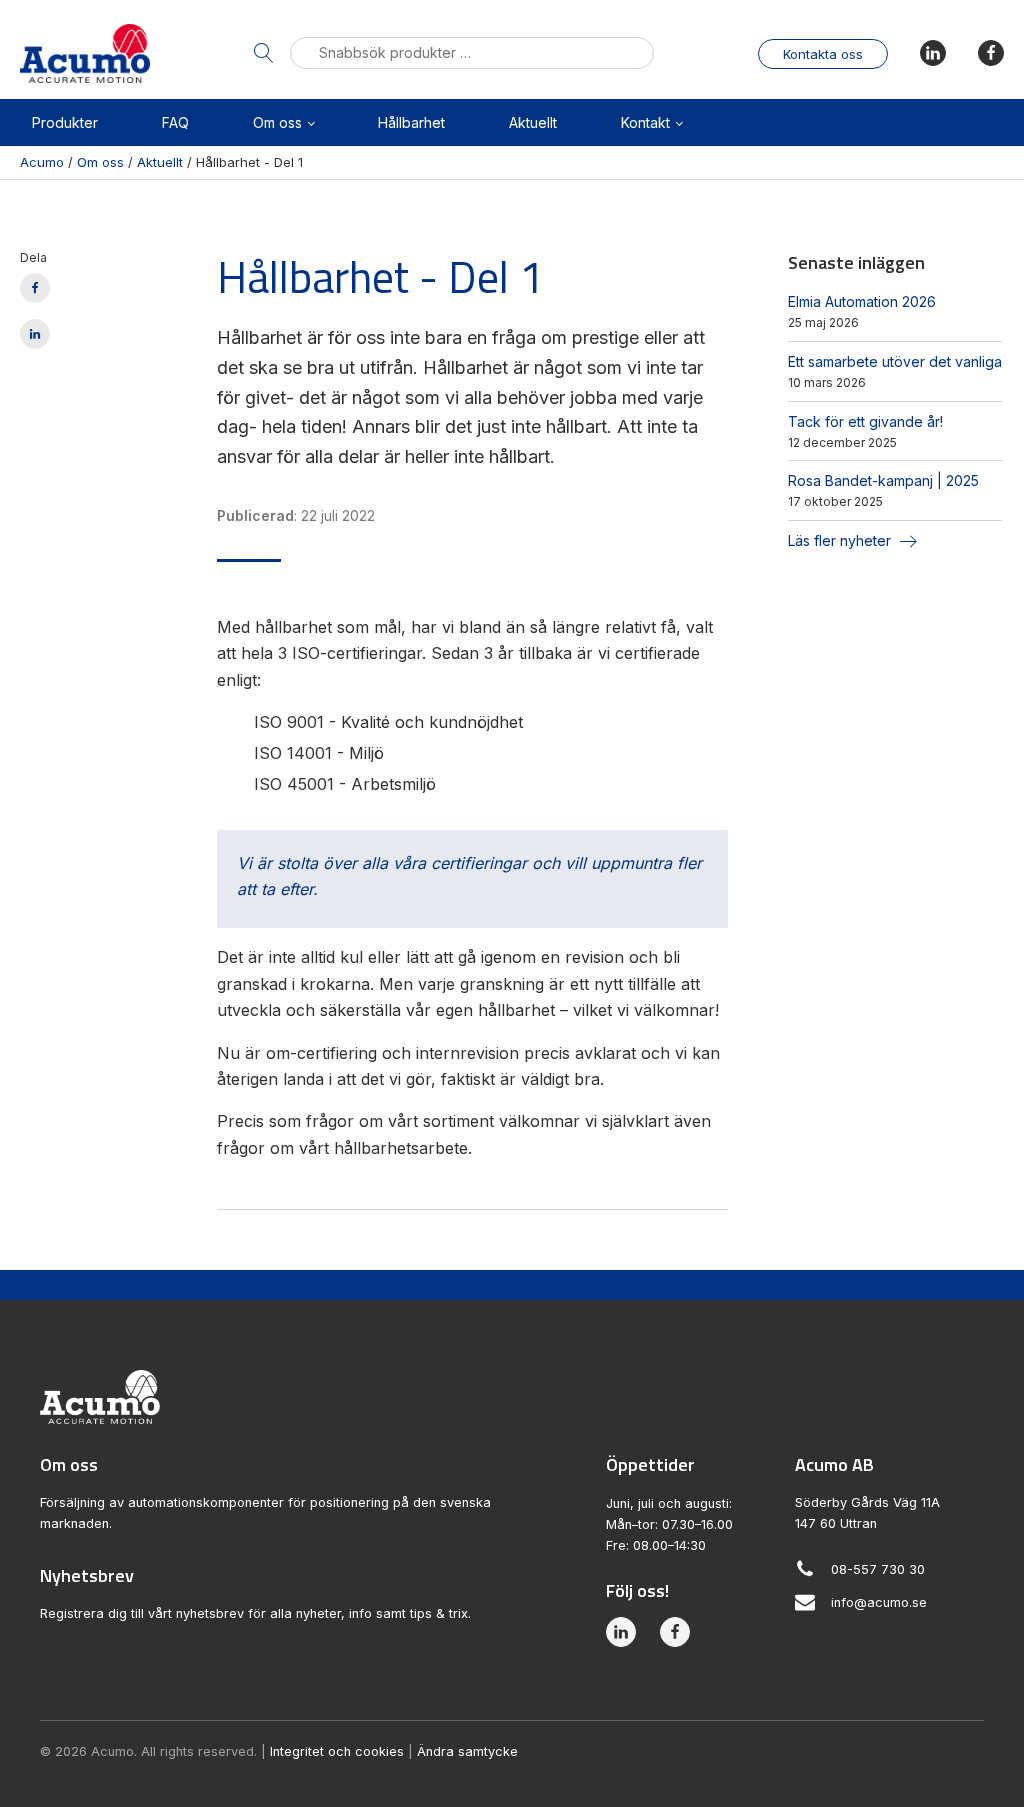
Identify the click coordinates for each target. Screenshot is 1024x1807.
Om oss (277, 122)
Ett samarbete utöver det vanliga (895, 361)
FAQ (175, 122)
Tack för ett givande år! (865, 421)
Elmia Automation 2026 (862, 301)
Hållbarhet (411, 122)
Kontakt (645, 122)
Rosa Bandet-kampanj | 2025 (883, 480)
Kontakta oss (823, 54)
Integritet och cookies (337, 1751)
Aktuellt (533, 122)
